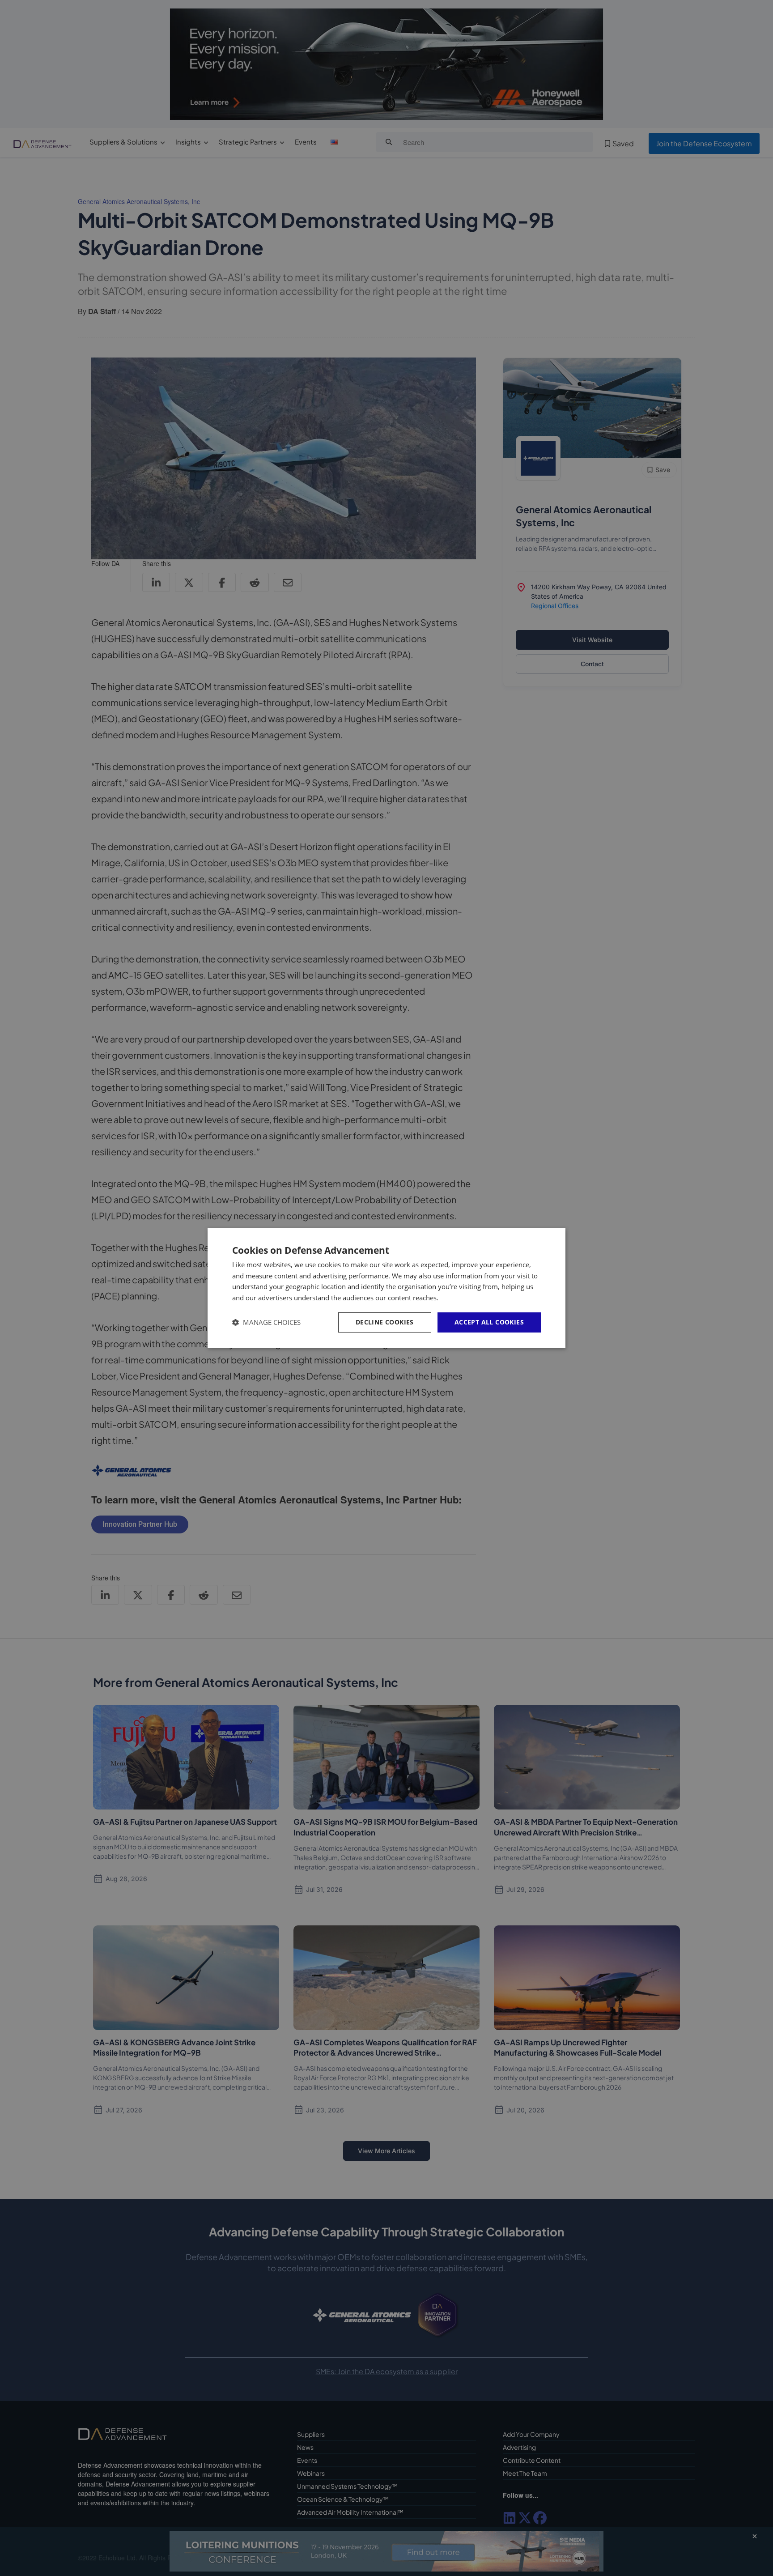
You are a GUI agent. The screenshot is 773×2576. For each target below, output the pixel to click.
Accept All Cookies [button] (489, 1322)
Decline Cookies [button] (385, 1322)
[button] (266, 1322)
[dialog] (386, 1288)
